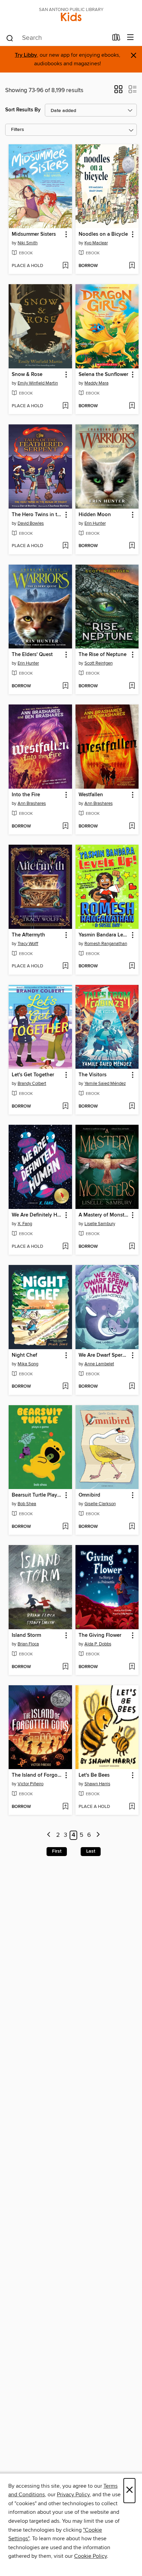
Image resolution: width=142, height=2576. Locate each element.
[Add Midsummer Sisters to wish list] (65, 266)
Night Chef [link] (24, 1355)
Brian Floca (28, 1644)
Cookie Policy (90, 2556)
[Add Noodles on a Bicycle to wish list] (132, 266)
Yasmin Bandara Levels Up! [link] (104, 935)
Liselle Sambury (100, 1224)
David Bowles (31, 523)
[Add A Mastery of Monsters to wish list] (132, 1247)
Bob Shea (27, 1504)
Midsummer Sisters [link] (34, 234)
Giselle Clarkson (100, 1504)
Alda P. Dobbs (98, 1644)
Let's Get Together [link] (33, 1075)
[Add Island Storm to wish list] (65, 1667)
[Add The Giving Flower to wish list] (132, 1667)
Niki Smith (28, 243)
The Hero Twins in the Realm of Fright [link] (37, 515)
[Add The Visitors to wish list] (132, 1107)
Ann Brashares (32, 803)
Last (91, 1851)
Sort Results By (23, 110)
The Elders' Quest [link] (32, 655)
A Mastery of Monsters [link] (104, 1215)
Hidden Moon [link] (95, 515)
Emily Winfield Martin (38, 383)
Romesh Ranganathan (106, 944)
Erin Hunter (95, 523)
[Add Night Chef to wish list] (65, 1387)
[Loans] (116, 39)
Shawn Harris (97, 1784)
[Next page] (98, 1835)
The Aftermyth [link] (28, 935)
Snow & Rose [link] (27, 375)
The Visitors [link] (93, 1075)
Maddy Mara (97, 383)
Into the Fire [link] (26, 795)
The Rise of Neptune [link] (103, 655)
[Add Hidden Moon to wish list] (132, 546)
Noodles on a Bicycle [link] (103, 234)
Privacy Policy (73, 2495)
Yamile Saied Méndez (105, 1084)
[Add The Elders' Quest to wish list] (65, 686)
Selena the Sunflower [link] (103, 375)
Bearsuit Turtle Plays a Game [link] (37, 1495)
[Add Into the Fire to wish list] (65, 826)
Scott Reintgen (99, 663)
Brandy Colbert (32, 1084)
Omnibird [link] (89, 1495)
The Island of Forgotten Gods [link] (37, 1775)
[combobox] (57, 38)
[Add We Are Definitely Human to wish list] (65, 1247)
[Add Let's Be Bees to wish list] (132, 1807)
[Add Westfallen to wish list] (132, 826)
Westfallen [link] (91, 795)
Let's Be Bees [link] (94, 1775)
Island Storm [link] (26, 1635)
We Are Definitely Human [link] (37, 1215)
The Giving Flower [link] (100, 1635)
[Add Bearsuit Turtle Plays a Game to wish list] (65, 1527)
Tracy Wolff (28, 944)
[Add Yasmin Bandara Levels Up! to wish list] (132, 966)
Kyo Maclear (96, 243)
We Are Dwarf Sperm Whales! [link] (104, 1355)
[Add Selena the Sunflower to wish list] (132, 406)
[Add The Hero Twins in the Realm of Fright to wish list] (65, 546)
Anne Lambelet (99, 1364)
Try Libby (26, 55)
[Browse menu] (130, 38)
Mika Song (28, 1364)
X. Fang (25, 1224)
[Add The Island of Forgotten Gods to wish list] (65, 1807)
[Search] (10, 38)
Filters (18, 130)
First (57, 1851)
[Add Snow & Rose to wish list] (65, 406)
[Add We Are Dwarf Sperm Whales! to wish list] (132, 1387)
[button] (118, 91)
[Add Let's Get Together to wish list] (65, 1107)
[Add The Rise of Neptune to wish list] (132, 686)
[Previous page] (49, 1835)
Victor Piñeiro (31, 1784)
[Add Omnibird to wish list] (132, 1527)
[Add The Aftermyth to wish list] (65, 966)
